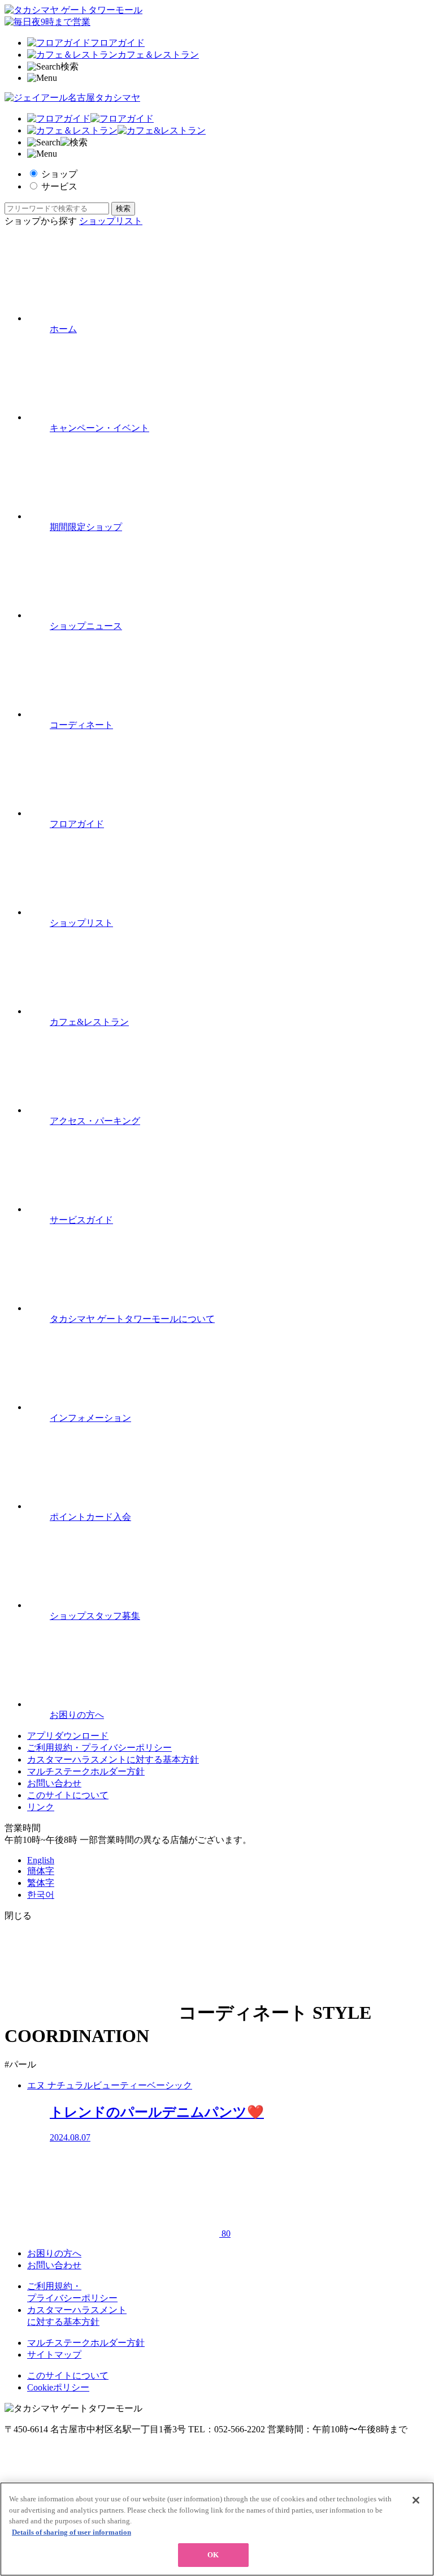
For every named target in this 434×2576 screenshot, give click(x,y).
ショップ (59, 174)
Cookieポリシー (58, 2387)
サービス (59, 186)
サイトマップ (54, 2355)
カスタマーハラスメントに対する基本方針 (113, 1759)
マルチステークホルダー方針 (86, 1771)
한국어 (41, 1895)
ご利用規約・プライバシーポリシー (99, 1748)
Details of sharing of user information (71, 2532)
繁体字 (41, 1883)
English (41, 1860)
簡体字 (41, 1871)
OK (213, 2555)
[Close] (416, 2500)
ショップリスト (111, 221)
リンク (41, 1807)
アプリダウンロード (68, 1736)
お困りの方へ (54, 2253)
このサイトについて (68, 1795)
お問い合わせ (54, 1783)
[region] (217, 2529)
